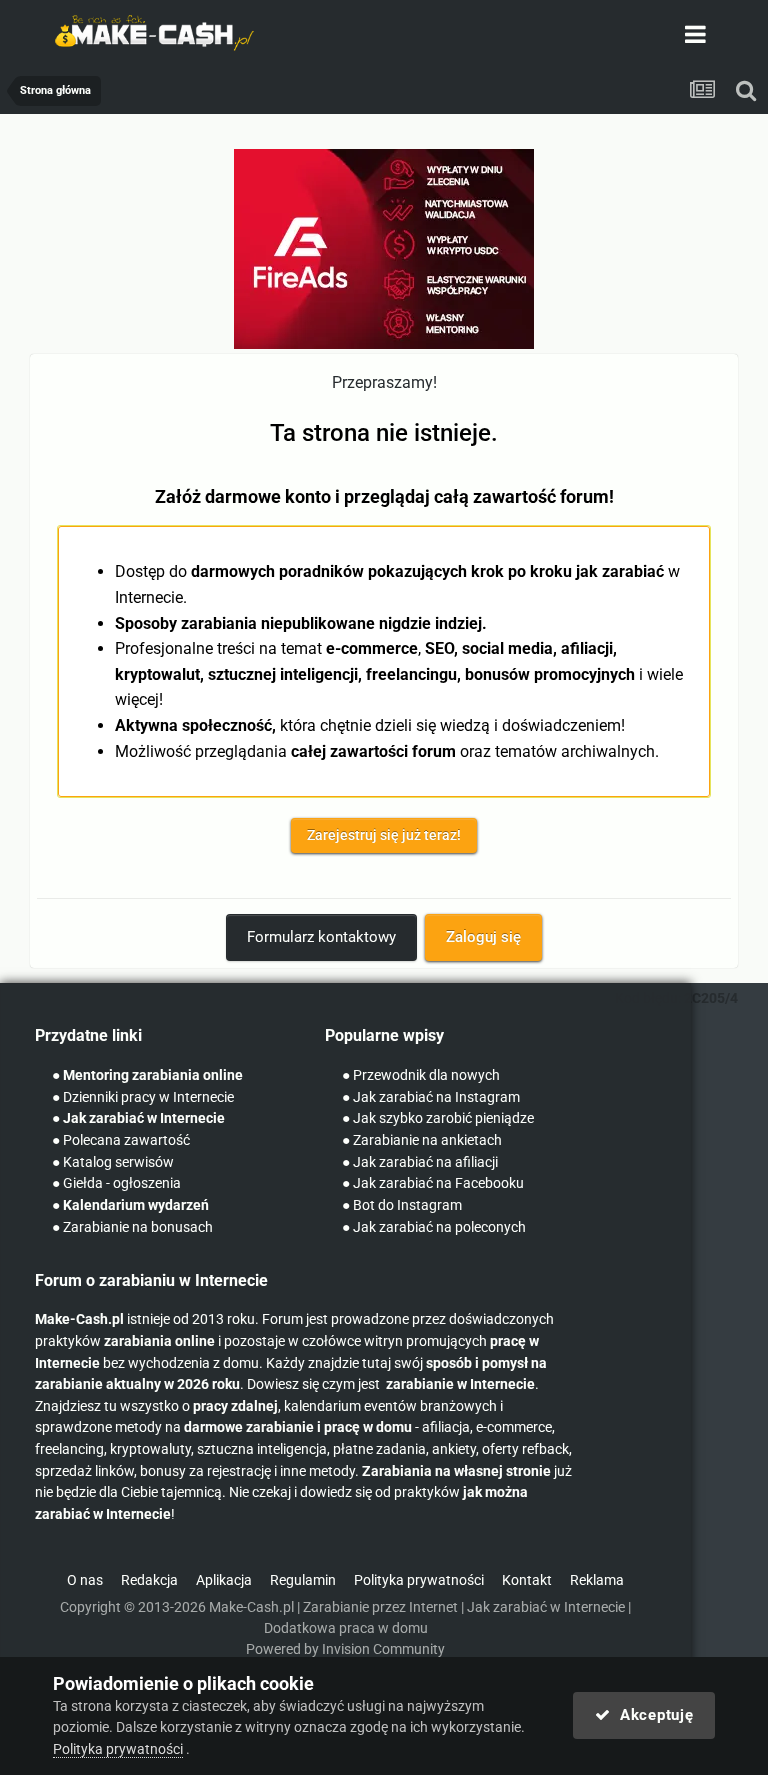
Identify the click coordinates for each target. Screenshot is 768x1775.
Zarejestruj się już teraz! (384, 835)
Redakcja (149, 1580)
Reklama (597, 1580)
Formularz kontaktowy (321, 937)
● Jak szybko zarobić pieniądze (438, 1118)
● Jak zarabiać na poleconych (434, 1227)
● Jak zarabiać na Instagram (431, 1097)
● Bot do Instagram (402, 1205)
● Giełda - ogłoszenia (116, 1183)
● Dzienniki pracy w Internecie (143, 1097)
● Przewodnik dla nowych (421, 1075)
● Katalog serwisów (113, 1162)
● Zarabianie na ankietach (422, 1140)
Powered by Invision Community (345, 1649)
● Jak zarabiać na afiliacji (420, 1162)
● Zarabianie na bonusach (132, 1227)
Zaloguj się (483, 937)
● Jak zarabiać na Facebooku (433, 1183)
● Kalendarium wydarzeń (130, 1205)
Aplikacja (224, 1580)
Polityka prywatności (419, 1580)
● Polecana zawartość (121, 1140)
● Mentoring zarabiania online (147, 1075)
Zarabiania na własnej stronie (456, 1471)
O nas (85, 1580)
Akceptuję (651, 1715)
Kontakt (527, 1580)
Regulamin (303, 1580)
